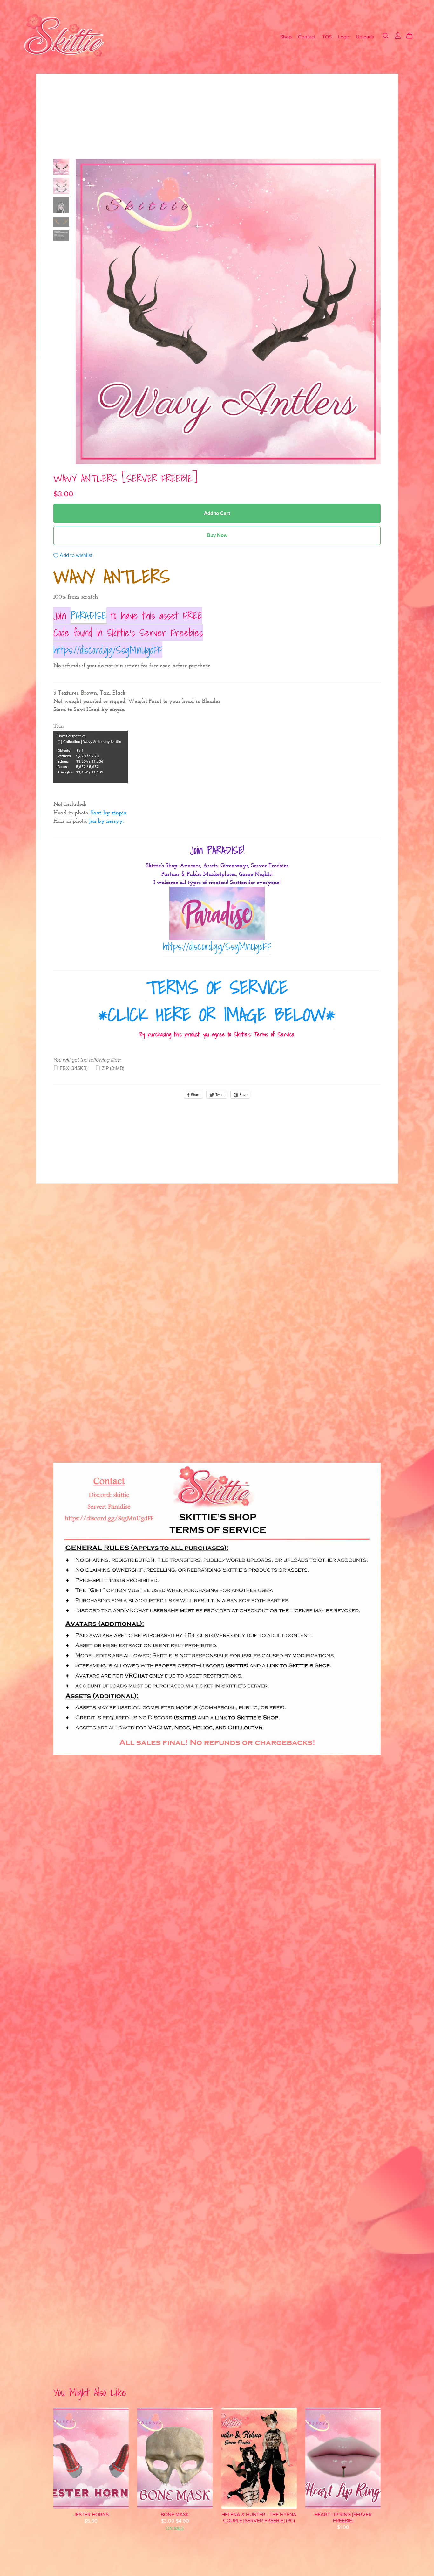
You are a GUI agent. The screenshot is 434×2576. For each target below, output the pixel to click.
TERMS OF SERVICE (217, 987)
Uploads (365, 37)
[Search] (386, 36)
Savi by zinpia (109, 813)
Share (195, 1095)
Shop (286, 37)
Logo (344, 37)
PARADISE (88, 615)
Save (243, 1095)
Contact (307, 37)
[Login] (398, 35)
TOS (327, 37)
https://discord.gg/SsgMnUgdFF (108, 650)
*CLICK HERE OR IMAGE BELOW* (217, 1014)
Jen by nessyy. (106, 821)
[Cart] (412, 36)
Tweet (219, 1095)
